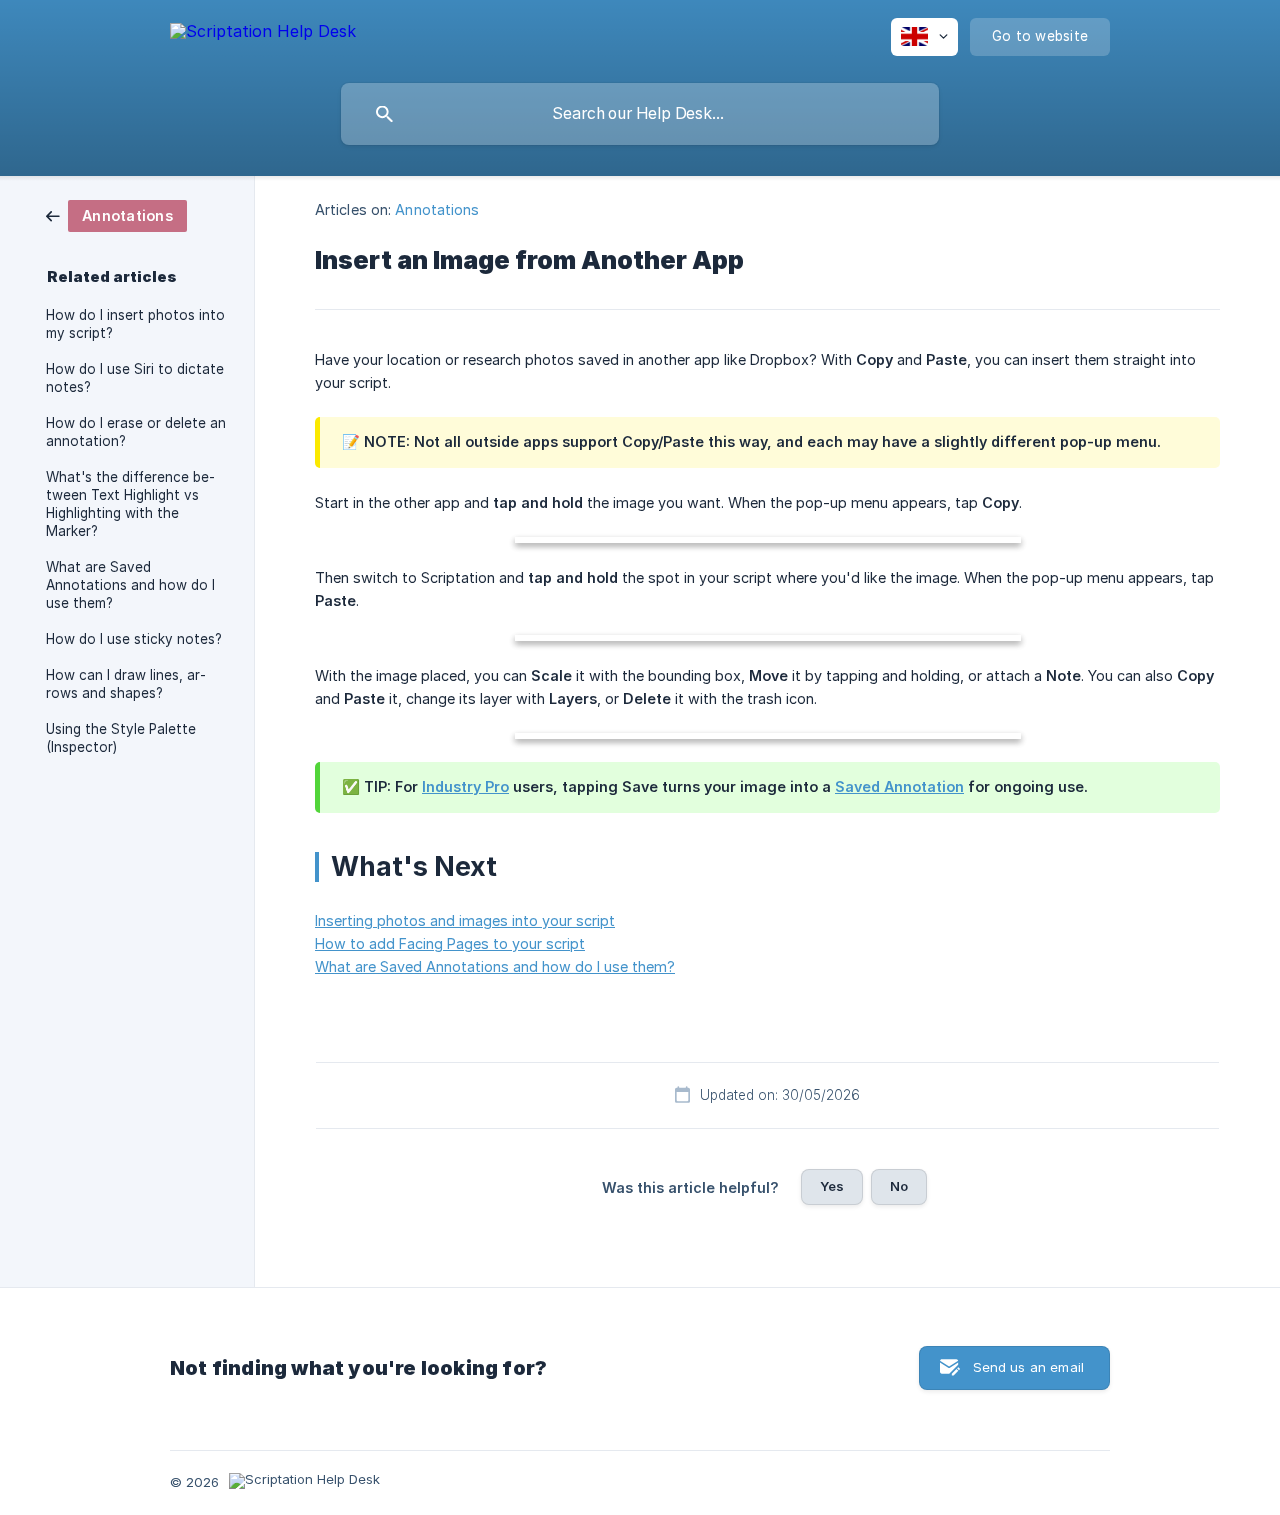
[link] (116, 214)
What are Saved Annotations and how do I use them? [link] (130, 585)
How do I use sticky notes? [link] (134, 639)
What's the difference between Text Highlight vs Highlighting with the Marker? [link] (130, 504)
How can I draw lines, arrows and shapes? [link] (126, 684)
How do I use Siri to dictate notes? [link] (135, 378)
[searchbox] (640, 114)
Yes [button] (832, 1186)
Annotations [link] (437, 209)
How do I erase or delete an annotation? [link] (136, 432)
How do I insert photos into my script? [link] (135, 324)
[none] (263, 34)
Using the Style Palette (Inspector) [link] (121, 738)
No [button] (899, 1186)
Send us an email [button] (1028, 1367)
